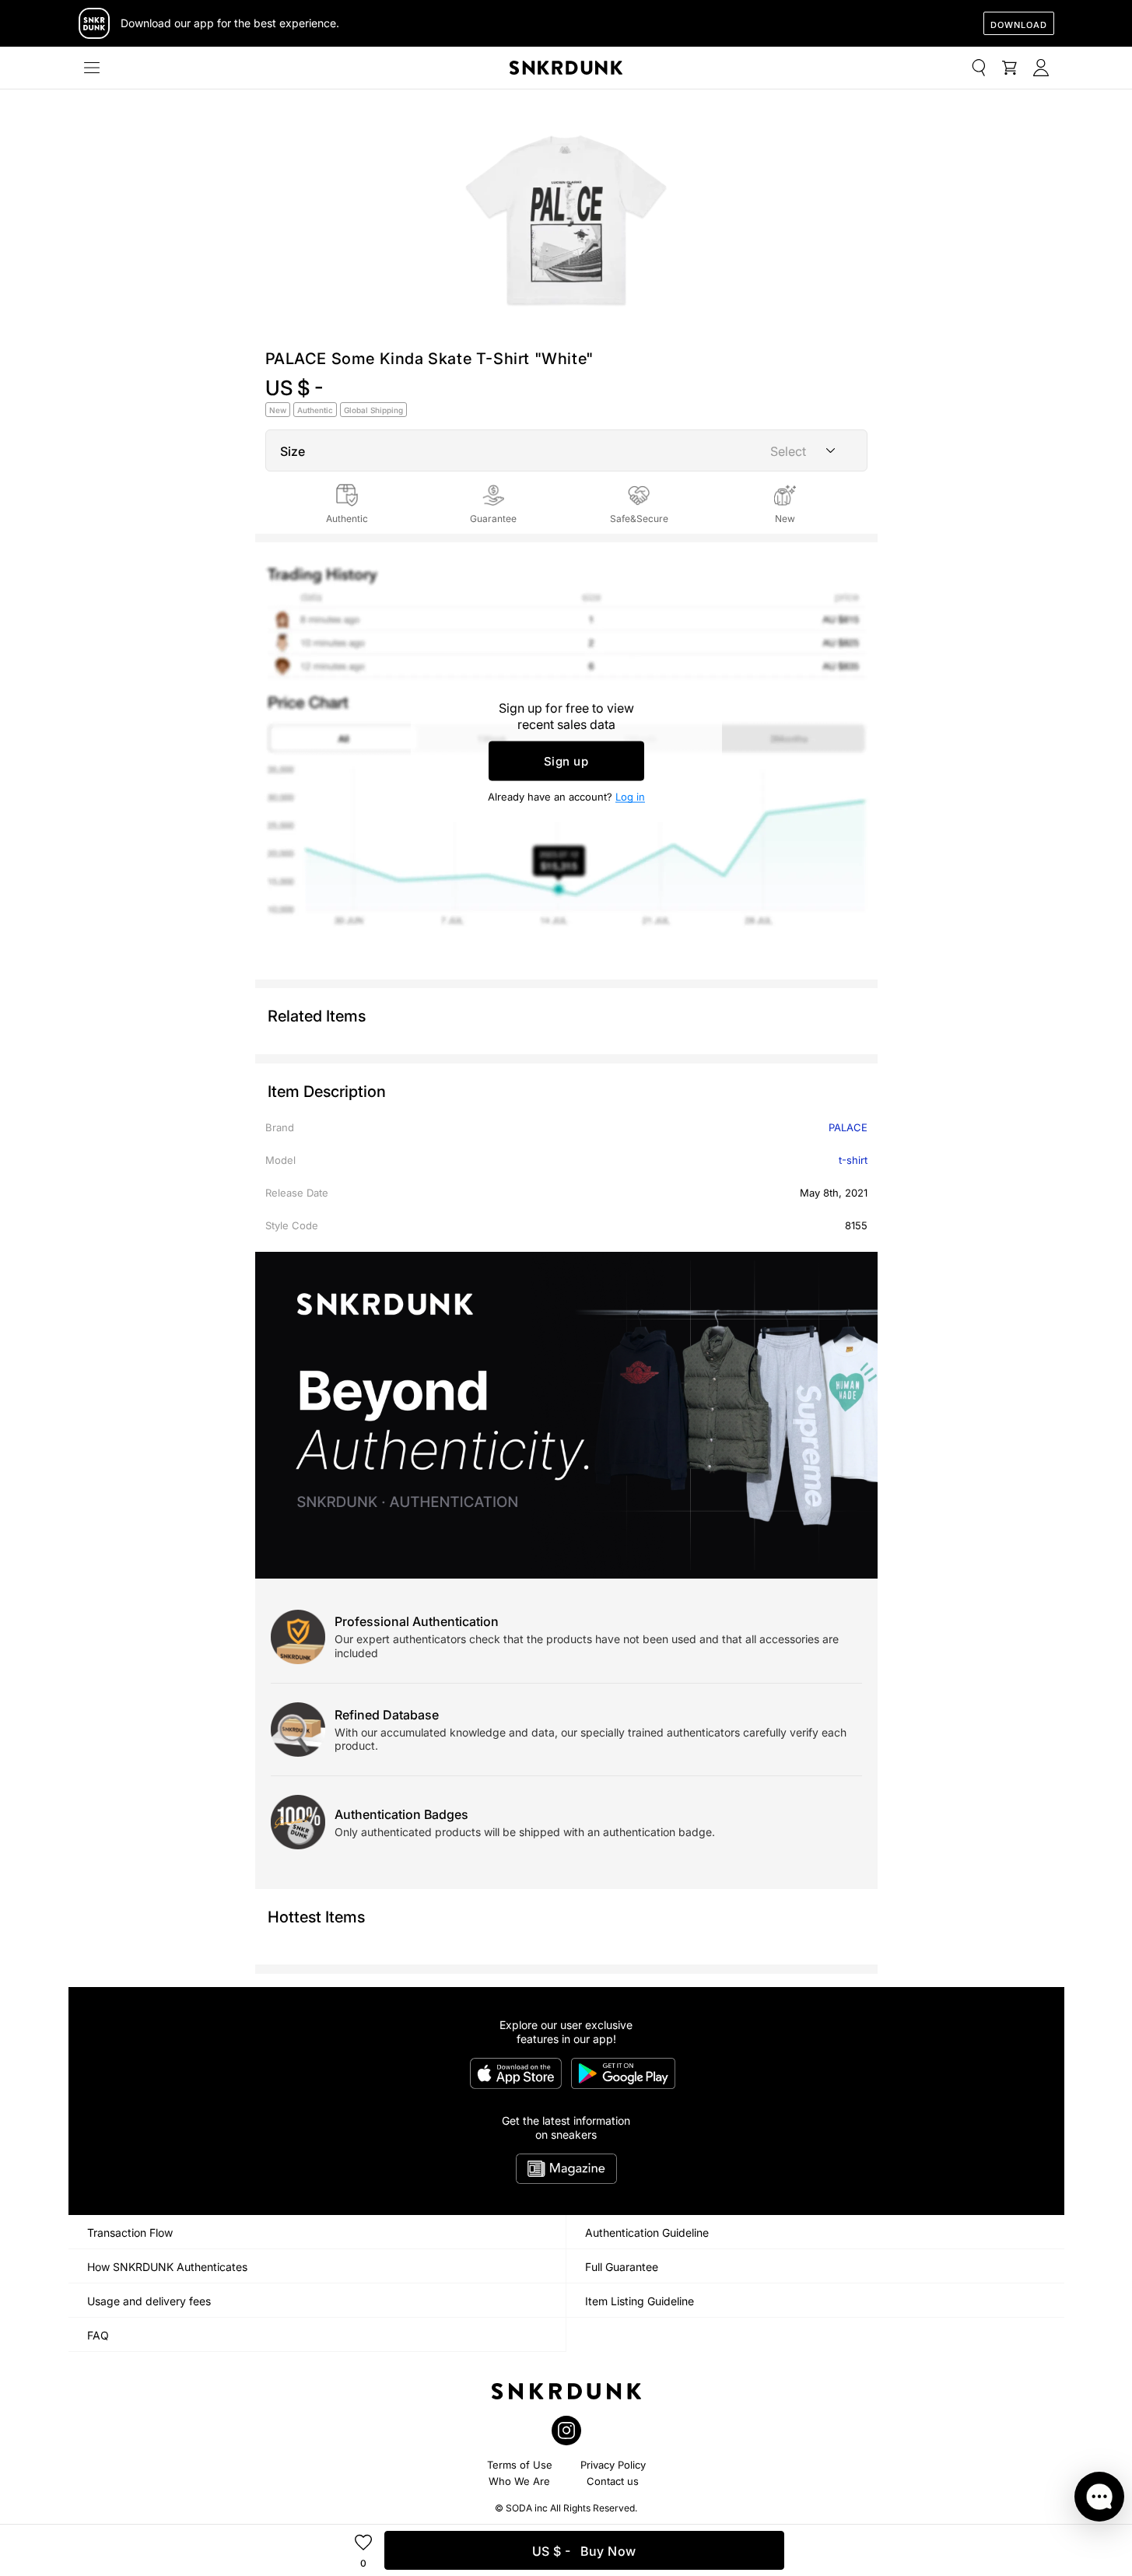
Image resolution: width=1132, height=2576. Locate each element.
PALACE (848, 1127)
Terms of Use (520, 2465)
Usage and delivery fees (149, 2301)
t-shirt (853, 1160)
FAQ (98, 2335)
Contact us (613, 2481)
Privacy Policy (613, 2465)
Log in (630, 797)
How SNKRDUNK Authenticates (167, 2267)
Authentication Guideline (647, 2233)
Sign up (566, 761)
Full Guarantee (622, 2267)
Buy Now (584, 2551)
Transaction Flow (130, 2233)
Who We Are (519, 2481)
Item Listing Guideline (640, 2301)
